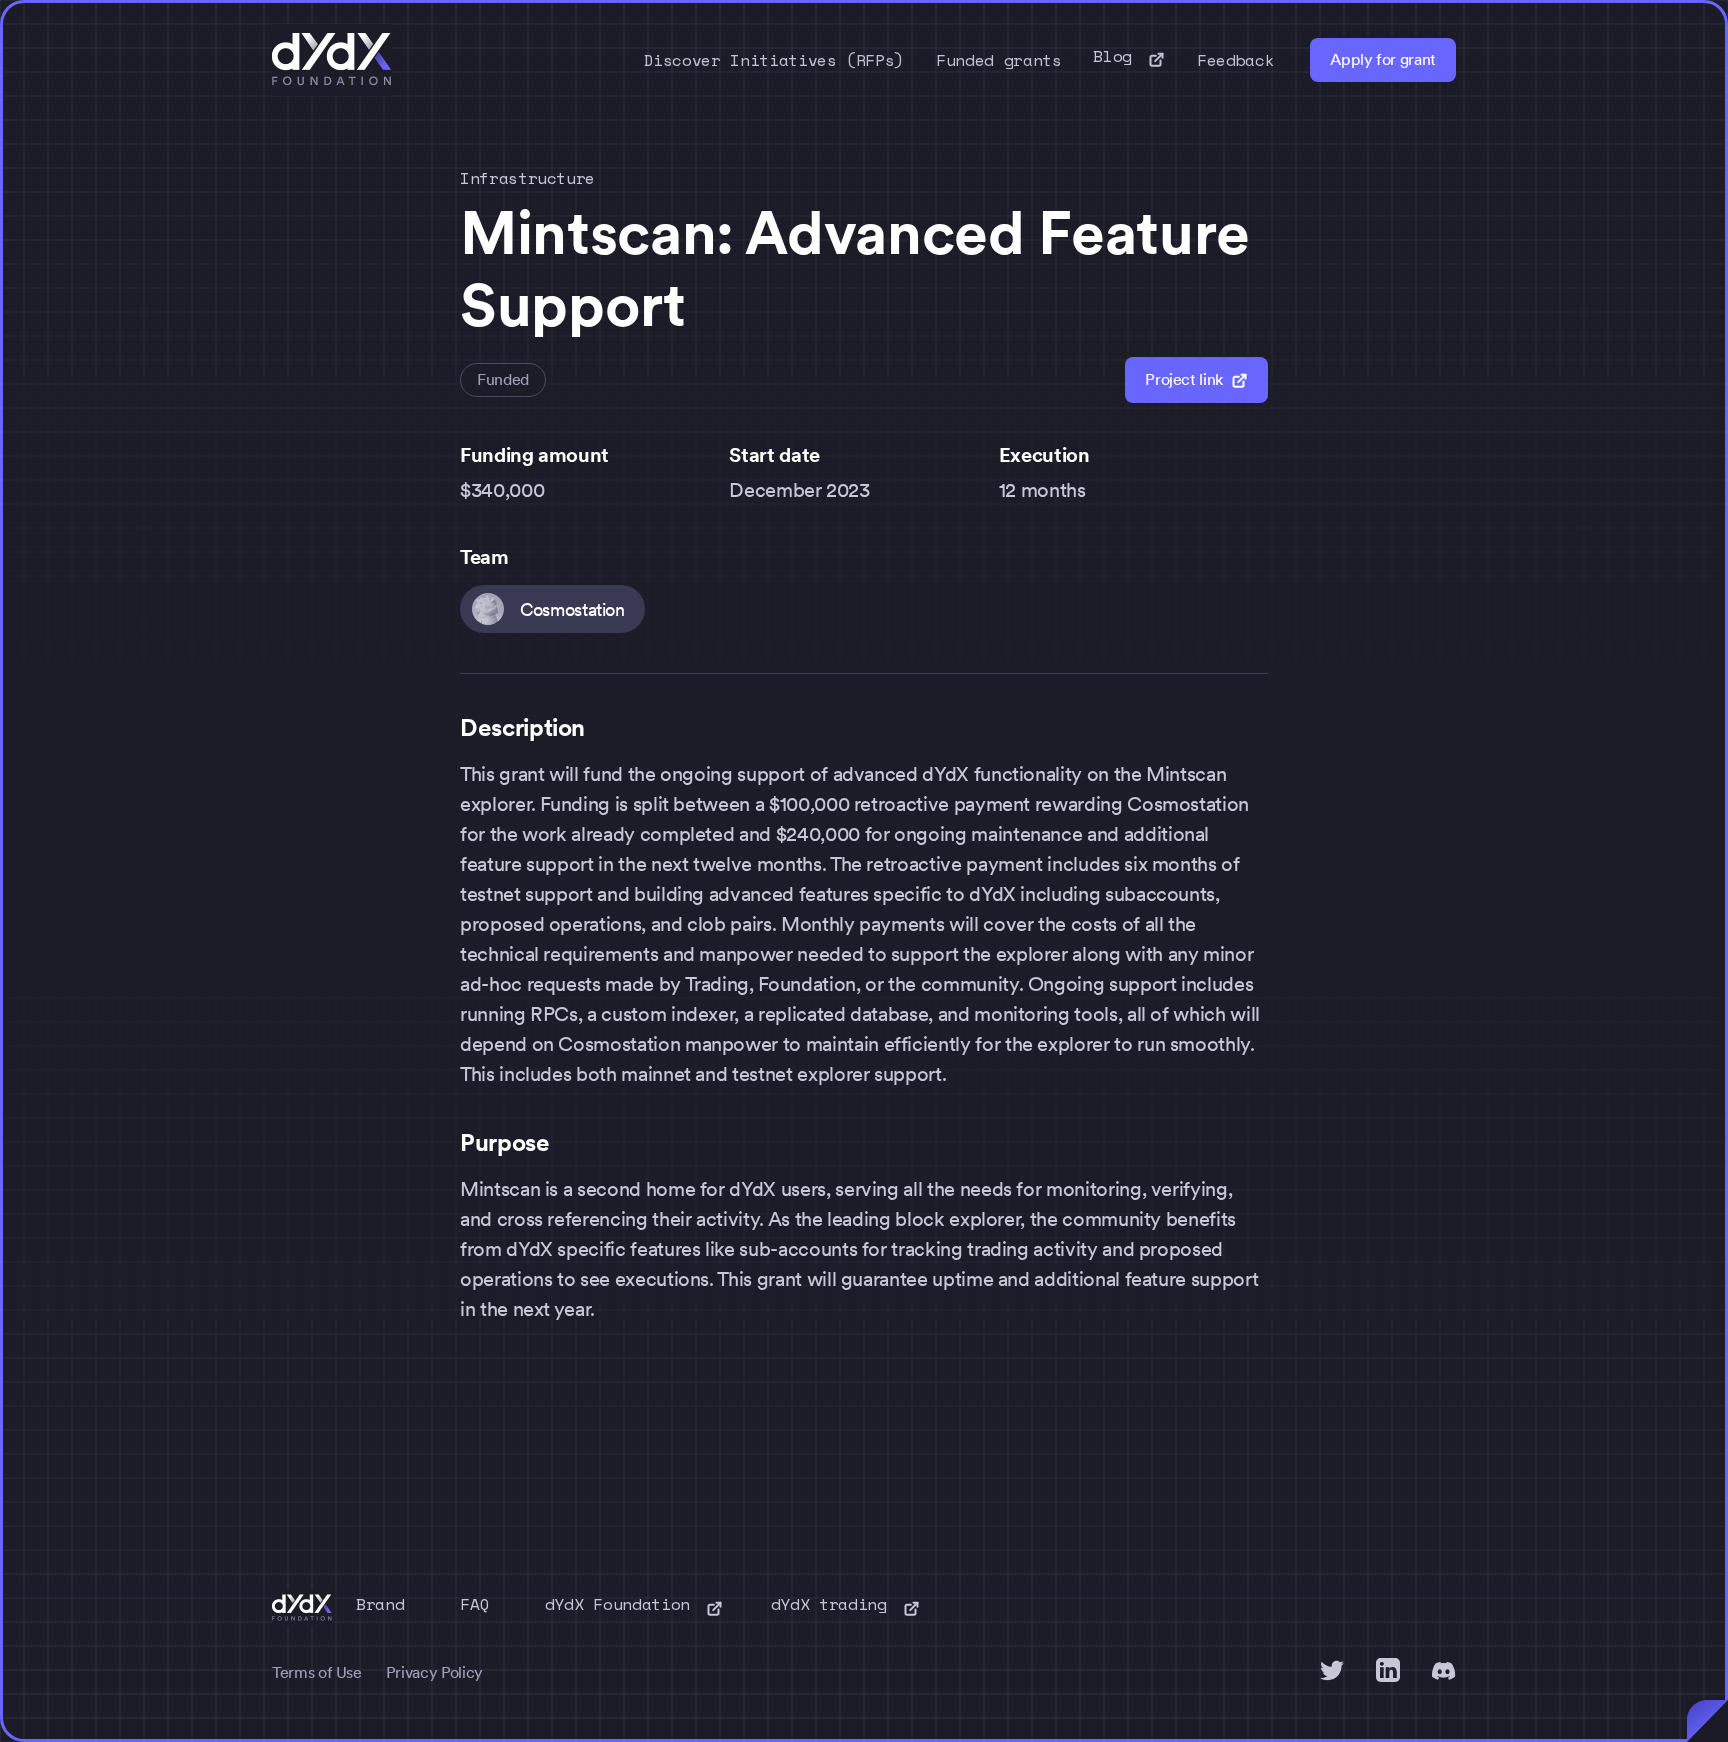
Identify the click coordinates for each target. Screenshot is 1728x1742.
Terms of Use (317, 1672)
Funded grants (998, 60)
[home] (332, 60)
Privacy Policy (434, 1672)
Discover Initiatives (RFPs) (774, 60)
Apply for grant (1383, 59)
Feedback (1235, 60)
